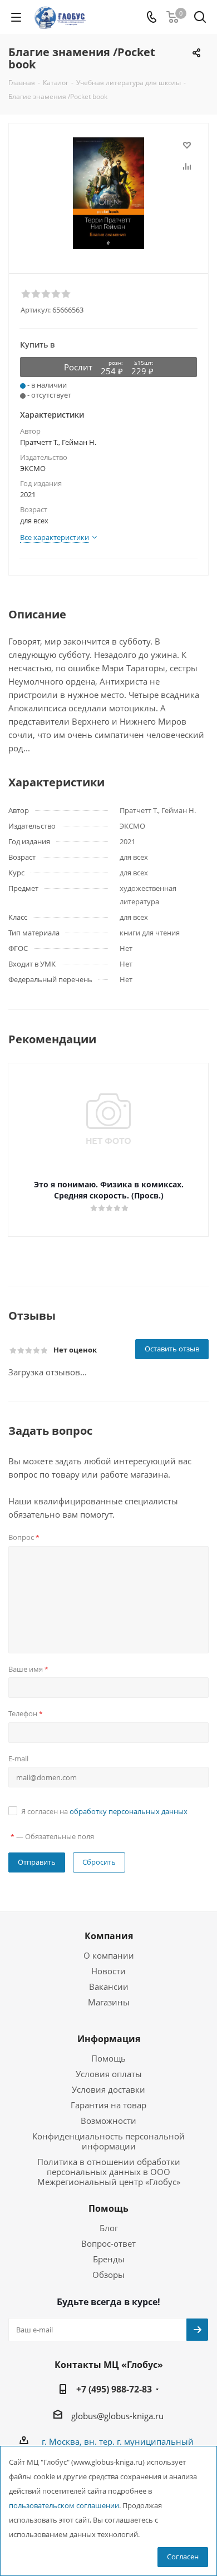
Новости (108, 1971)
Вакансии (109, 1987)
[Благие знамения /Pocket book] (108, 193)
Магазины (109, 2002)
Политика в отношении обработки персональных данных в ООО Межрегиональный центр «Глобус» (109, 2172)
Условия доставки (108, 2089)
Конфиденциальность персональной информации (108, 2141)
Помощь (108, 2058)
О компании (109, 1955)
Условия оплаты (109, 2074)
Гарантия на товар (108, 2105)
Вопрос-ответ (108, 2243)
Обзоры (108, 2275)
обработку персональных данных (129, 1811)
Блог (109, 2228)
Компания (109, 1936)
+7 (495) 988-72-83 (114, 2389)
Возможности (108, 2121)
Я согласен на (104, 1811)
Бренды (109, 2259)
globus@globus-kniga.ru (117, 2416)
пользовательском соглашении (64, 2506)
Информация (109, 2039)
